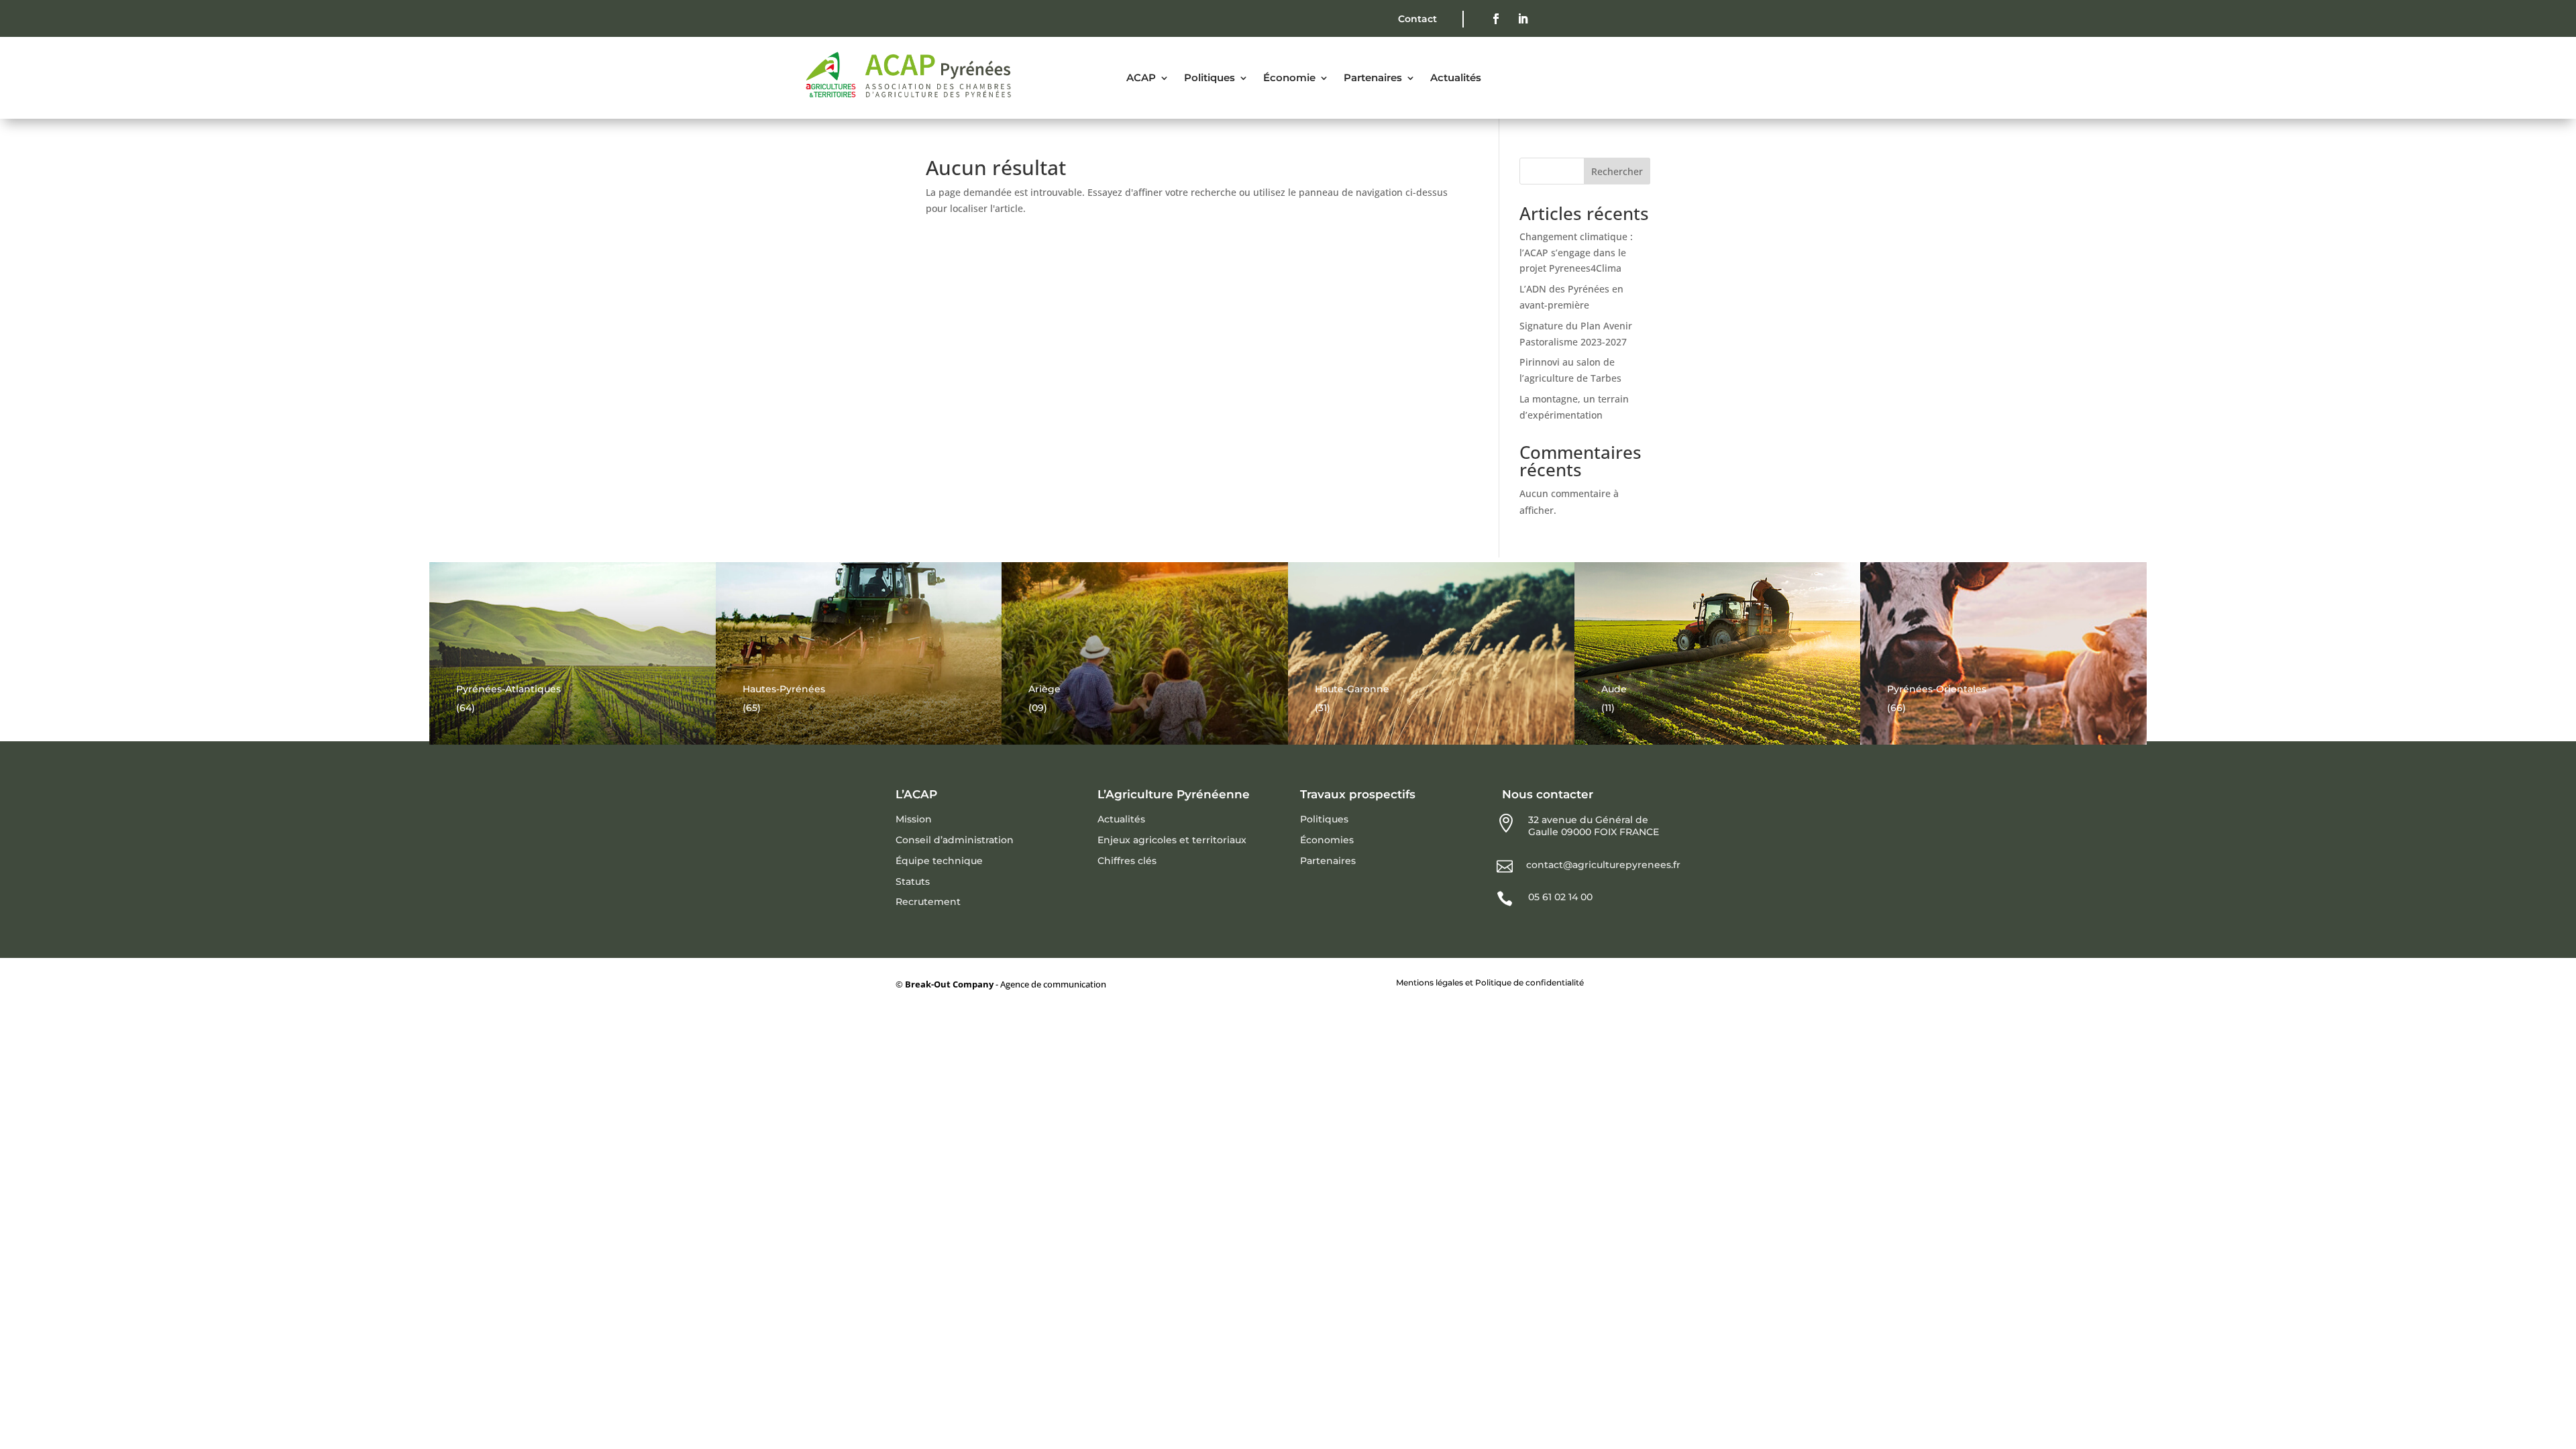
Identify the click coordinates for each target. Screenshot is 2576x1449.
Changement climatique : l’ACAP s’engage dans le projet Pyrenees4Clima (1576, 253)
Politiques (1324, 819)
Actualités (1121, 819)
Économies (1327, 840)
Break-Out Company (950, 984)
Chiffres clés (1127, 861)
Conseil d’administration (955, 840)
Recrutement (928, 902)
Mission (914, 819)
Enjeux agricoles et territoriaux (1172, 840)
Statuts (913, 881)
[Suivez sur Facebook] (1496, 19)
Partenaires (1328, 861)
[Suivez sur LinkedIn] (1523, 19)
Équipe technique (939, 861)
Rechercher (1617, 171)
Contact (1417, 19)
